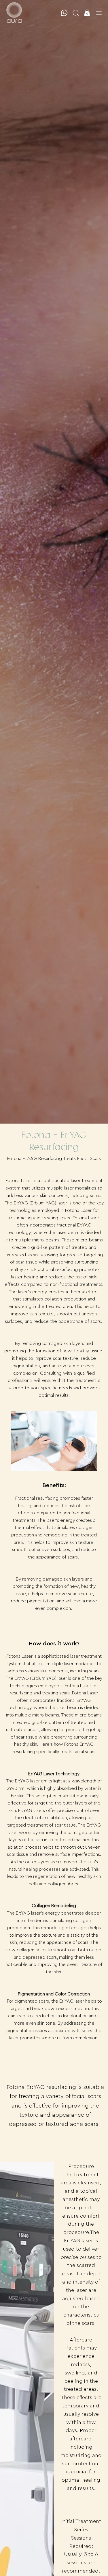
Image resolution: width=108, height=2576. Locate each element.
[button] (76, 13)
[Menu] (99, 13)
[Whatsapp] (64, 13)
